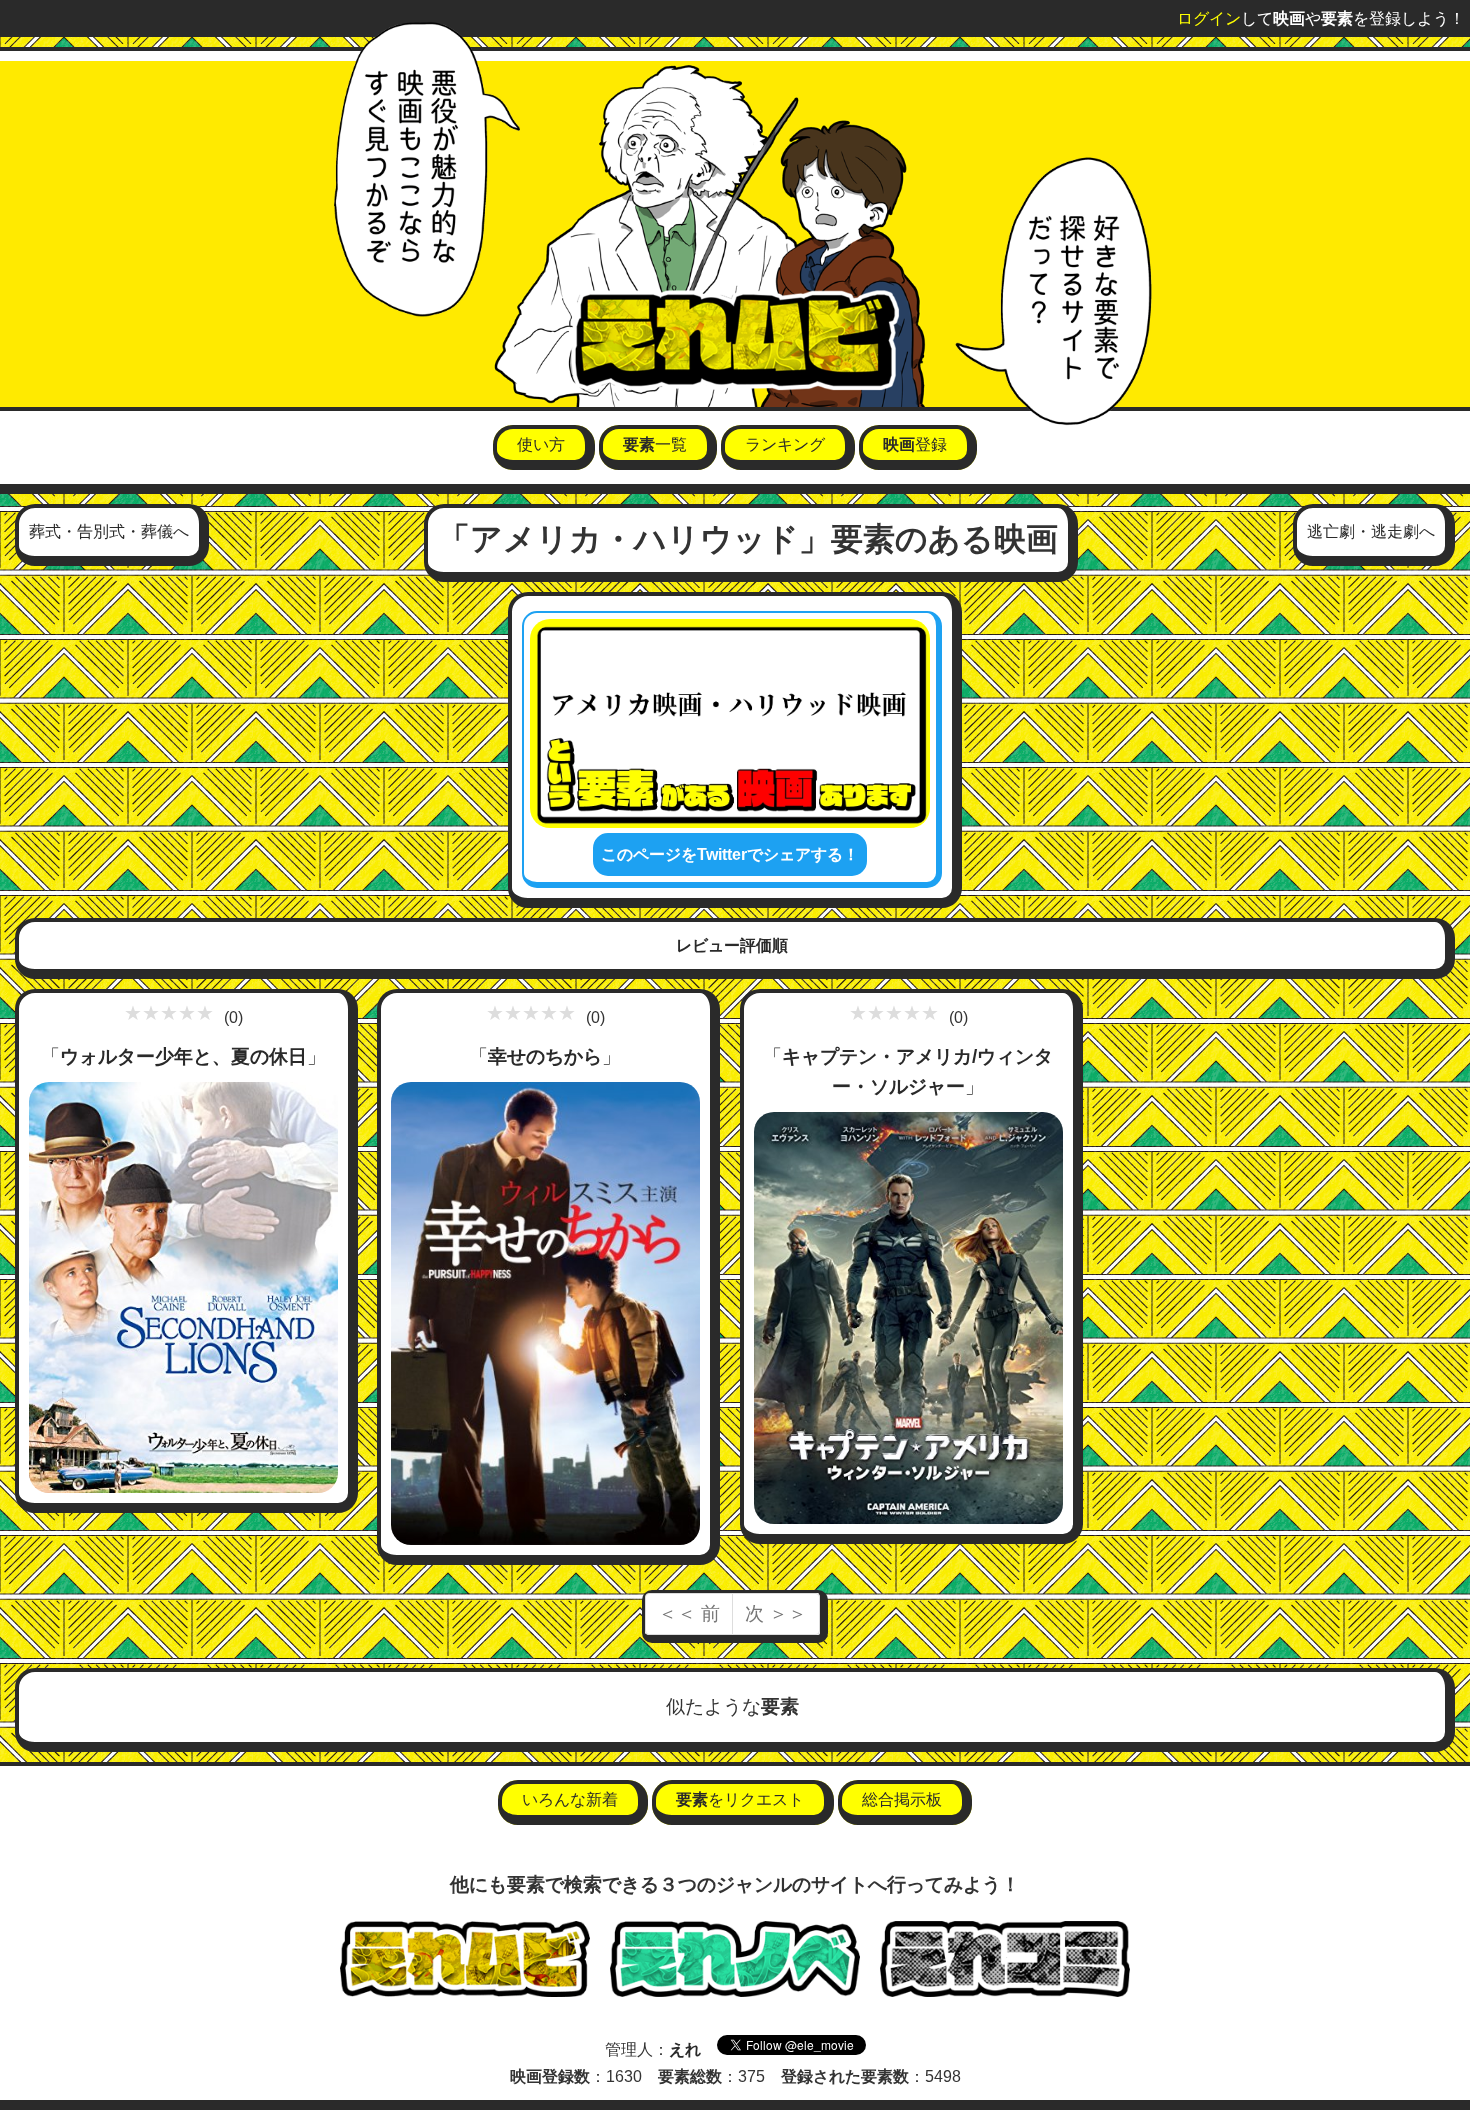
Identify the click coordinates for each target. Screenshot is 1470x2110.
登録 (915, 444)
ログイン (1209, 18)
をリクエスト (740, 1799)
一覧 (655, 444)
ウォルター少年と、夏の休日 (183, 1056)
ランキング (785, 444)
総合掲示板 (902, 1799)
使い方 (541, 444)
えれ (685, 2049)
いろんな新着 (570, 1799)
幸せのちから (545, 1056)
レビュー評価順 (732, 945)
